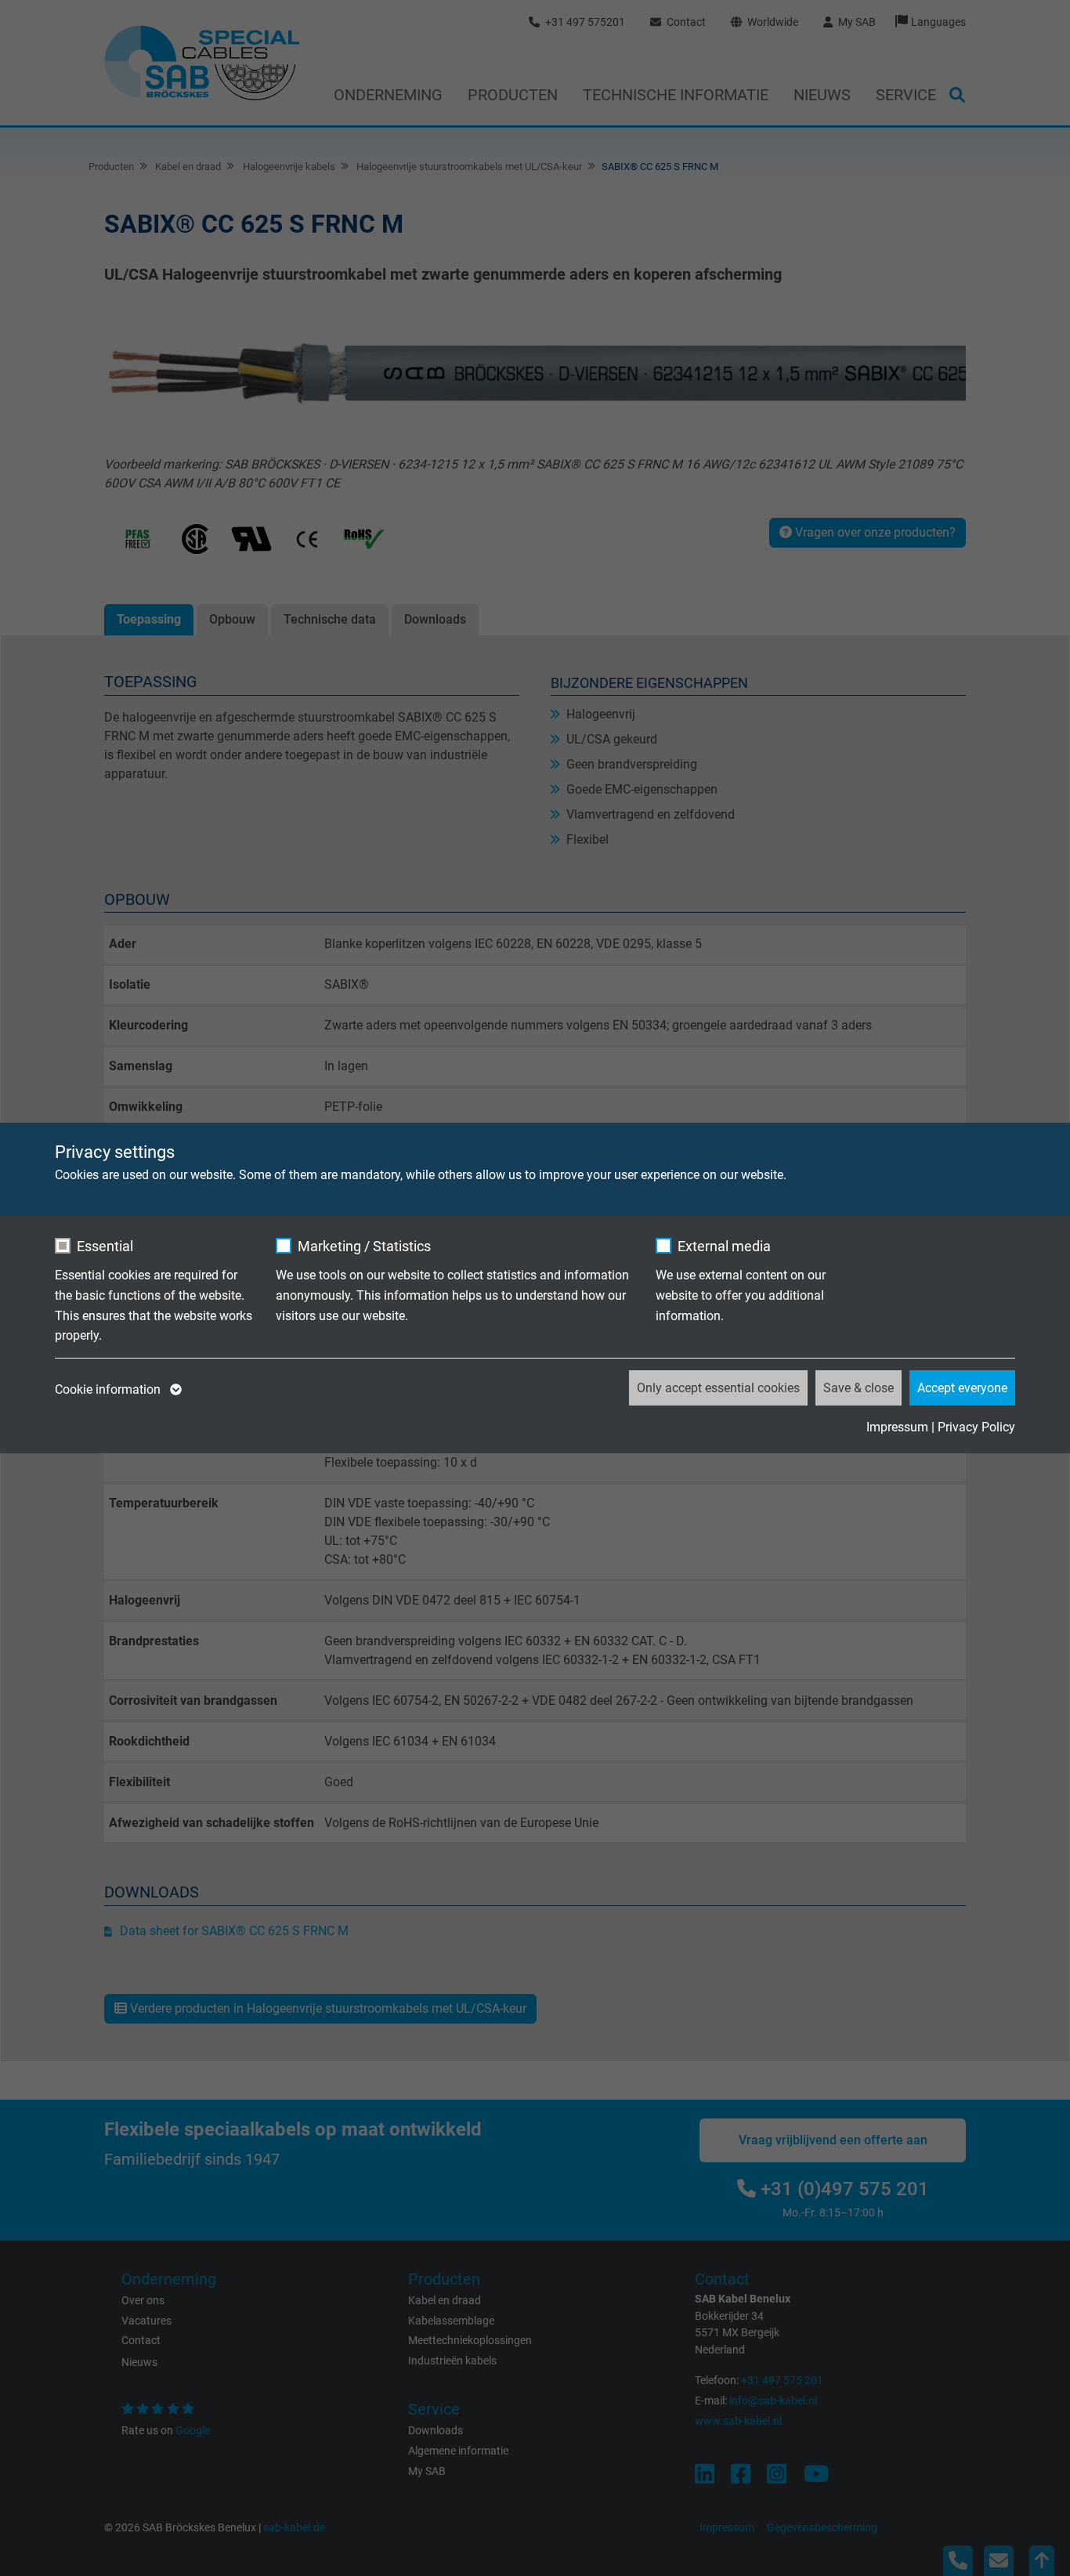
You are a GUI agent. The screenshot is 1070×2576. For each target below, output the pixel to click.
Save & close (859, 1388)
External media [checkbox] (724, 1246)
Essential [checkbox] (105, 1246)
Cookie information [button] (109, 1389)
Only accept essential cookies (718, 1388)
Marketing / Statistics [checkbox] (364, 1246)
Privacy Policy (976, 1427)
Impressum (897, 1427)
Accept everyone (962, 1388)
